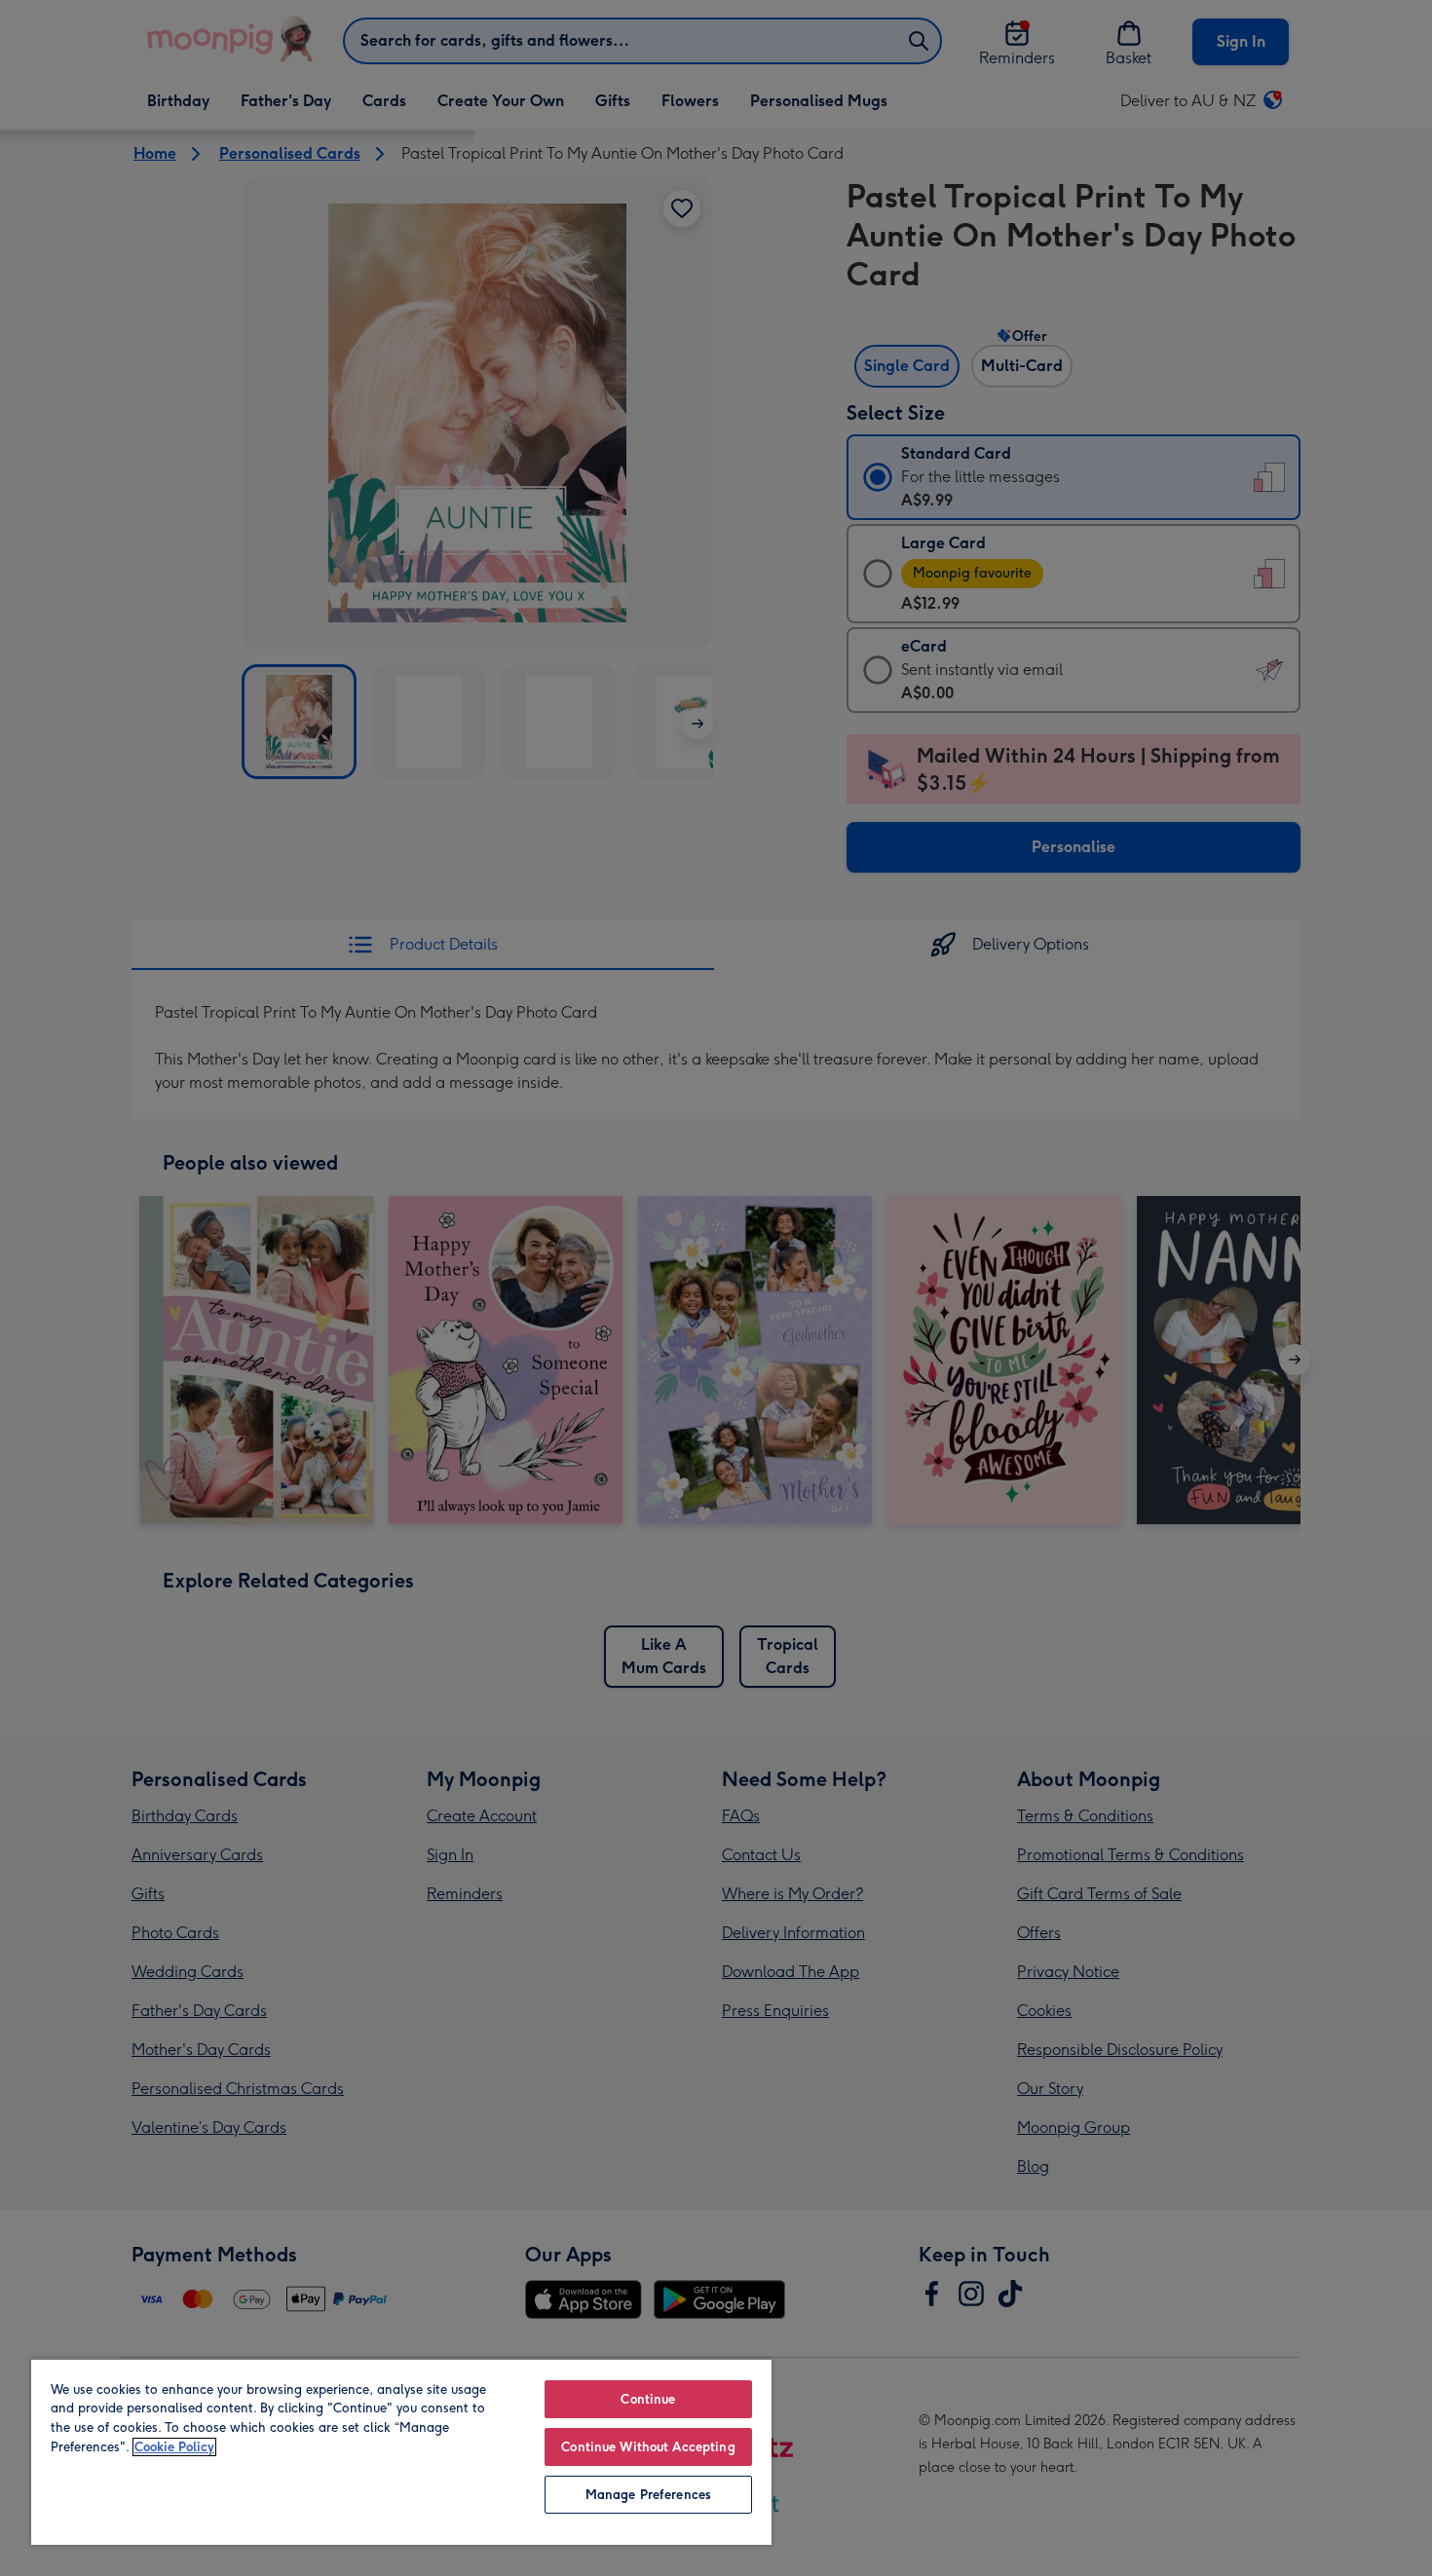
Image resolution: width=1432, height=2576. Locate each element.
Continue (648, 2399)
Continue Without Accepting (648, 2447)
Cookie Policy (174, 2447)
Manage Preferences (648, 2495)
